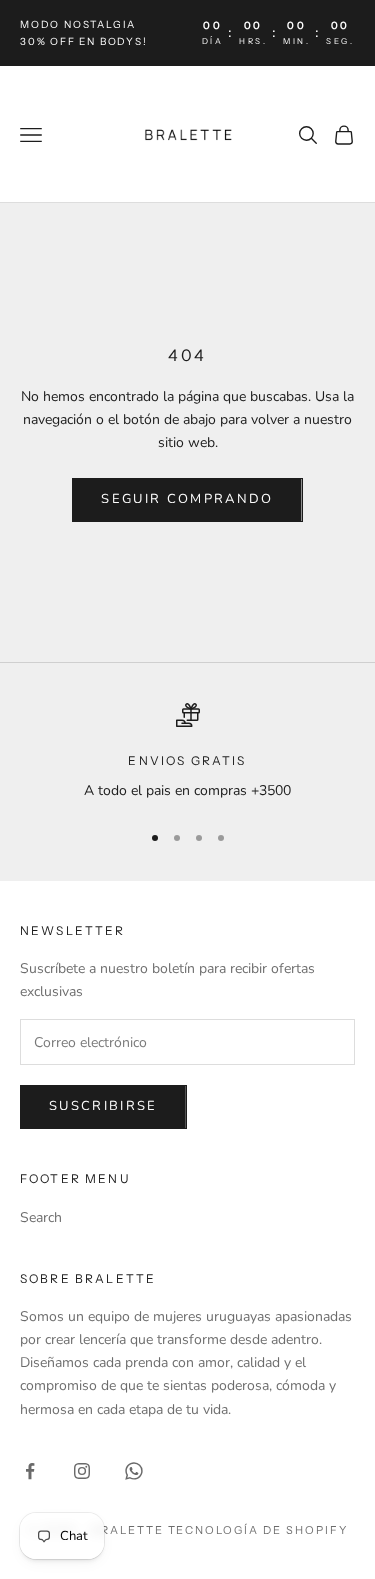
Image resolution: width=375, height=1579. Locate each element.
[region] (187, 752)
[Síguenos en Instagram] (82, 1471)
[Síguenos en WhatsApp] (134, 1471)
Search (41, 1217)
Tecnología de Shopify (258, 1530)
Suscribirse (103, 1106)
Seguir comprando (187, 499)
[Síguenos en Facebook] (30, 1471)
